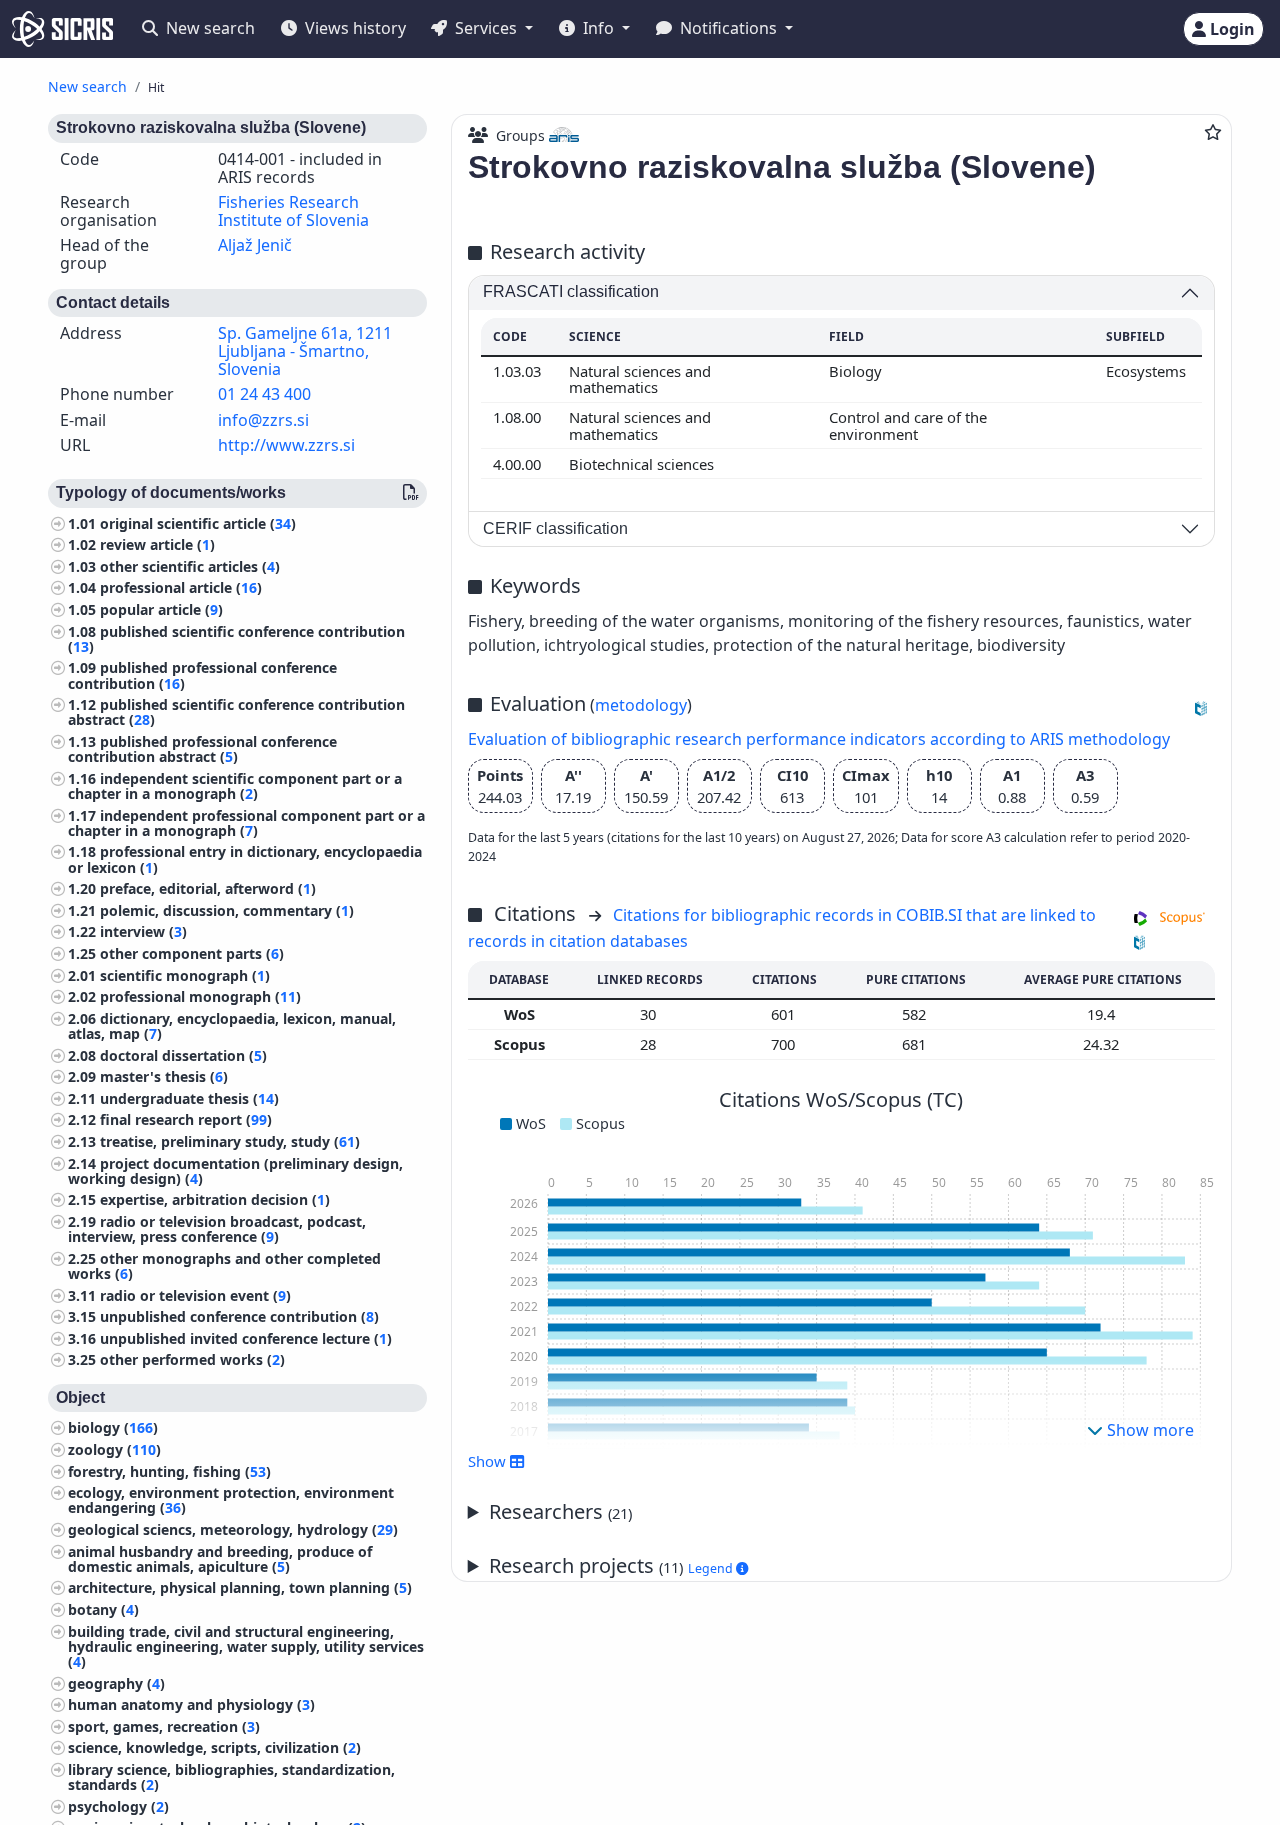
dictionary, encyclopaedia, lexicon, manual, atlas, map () (232, 1026)
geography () (116, 1683)
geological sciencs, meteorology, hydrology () (233, 1529)
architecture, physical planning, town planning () (240, 1588)
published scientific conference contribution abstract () (236, 712)
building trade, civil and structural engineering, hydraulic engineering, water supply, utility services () (246, 1646)
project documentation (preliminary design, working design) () (235, 1171)
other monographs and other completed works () (224, 1266)
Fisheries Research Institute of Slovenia (293, 211)
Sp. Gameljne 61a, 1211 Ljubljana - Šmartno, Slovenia (305, 351)
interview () (143, 932)
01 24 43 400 (264, 394)
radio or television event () (195, 1295)
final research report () (186, 1120)
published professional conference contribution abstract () (202, 749)
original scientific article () (198, 523)
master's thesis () (164, 1076)
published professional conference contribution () (202, 676)
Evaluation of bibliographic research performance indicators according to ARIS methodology (819, 739)
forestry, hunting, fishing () (169, 1471)
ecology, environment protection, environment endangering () (231, 1500)
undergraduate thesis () (189, 1098)
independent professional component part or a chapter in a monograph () (246, 823)
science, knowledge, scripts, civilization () (214, 1747)
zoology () (114, 1449)
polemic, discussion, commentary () (227, 910)
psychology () (118, 1806)
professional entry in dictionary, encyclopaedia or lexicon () (245, 860)
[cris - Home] (62, 29)
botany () (103, 1609)
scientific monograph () (185, 975)
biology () (113, 1428)
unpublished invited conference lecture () (246, 1338)
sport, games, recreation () (164, 1726)
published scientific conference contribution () (236, 639)
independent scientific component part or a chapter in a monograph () (235, 786)
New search (208, 28)
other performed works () (192, 1360)
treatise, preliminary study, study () (230, 1141)
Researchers (560, 1511)
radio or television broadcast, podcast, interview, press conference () (217, 1229)
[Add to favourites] (1213, 132)
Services (486, 28)
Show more (1148, 1430)
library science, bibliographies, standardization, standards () (231, 1777)
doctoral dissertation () (183, 1055)
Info (598, 28)
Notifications (728, 28)
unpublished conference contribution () (239, 1316)
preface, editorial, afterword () (208, 888)
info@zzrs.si (263, 420)
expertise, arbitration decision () (215, 1200)
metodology (641, 705)
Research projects (612, 1565)
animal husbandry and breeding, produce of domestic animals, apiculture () (220, 1559)
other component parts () (192, 953)
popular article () (161, 609)
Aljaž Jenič (255, 246)
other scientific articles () (190, 566)
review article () (157, 545)
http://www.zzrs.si (286, 446)
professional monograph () (200, 996)
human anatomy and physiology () (191, 1704)
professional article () (181, 588)
